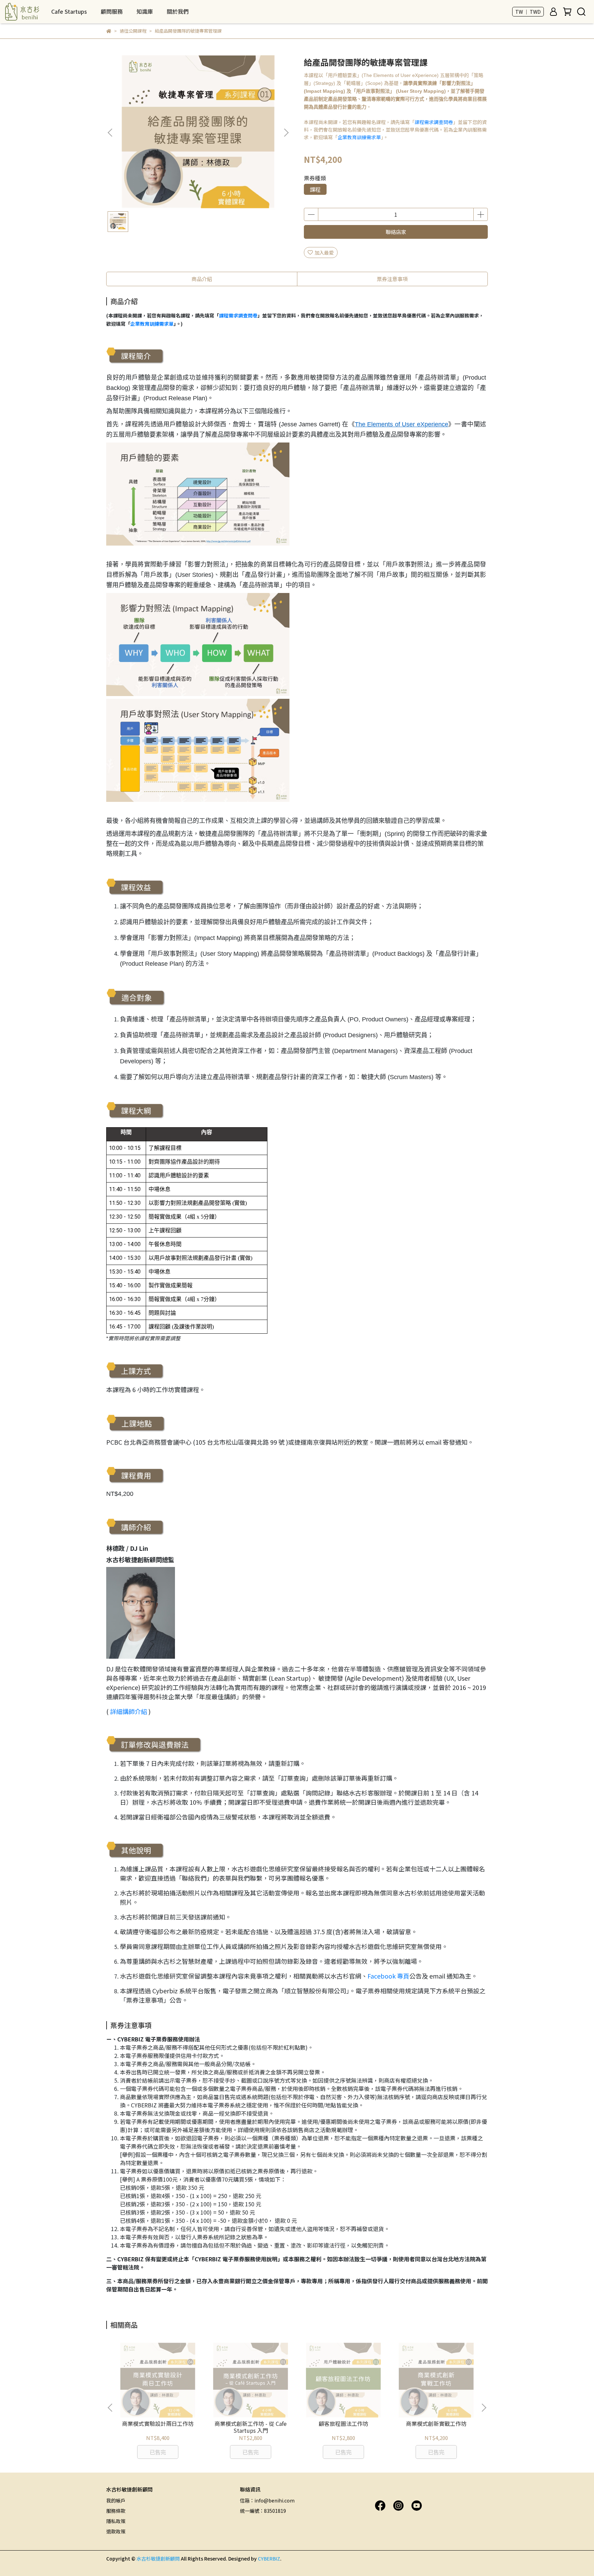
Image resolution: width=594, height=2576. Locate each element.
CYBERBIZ (269, 2558)
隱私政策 (116, 2521)
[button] (286, 133)
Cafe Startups (69, 11)
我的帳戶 (116, 2500)
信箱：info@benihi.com (267, 2500)
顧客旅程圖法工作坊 (343, 2423)
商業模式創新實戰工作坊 (436, 2423)
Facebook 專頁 (388, 1976)
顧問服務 (112, 11)
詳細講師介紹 (129, 1711)
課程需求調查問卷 (434, 122)
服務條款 (116, 2511)
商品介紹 (202, 279)
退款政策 (116, 2531)
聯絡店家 (396, 232)
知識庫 (145, 11)
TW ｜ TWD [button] (528, 12)
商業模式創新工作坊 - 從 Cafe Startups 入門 (251, 2427)
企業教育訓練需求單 (359, 137)
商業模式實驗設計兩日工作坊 (158, 2423)
